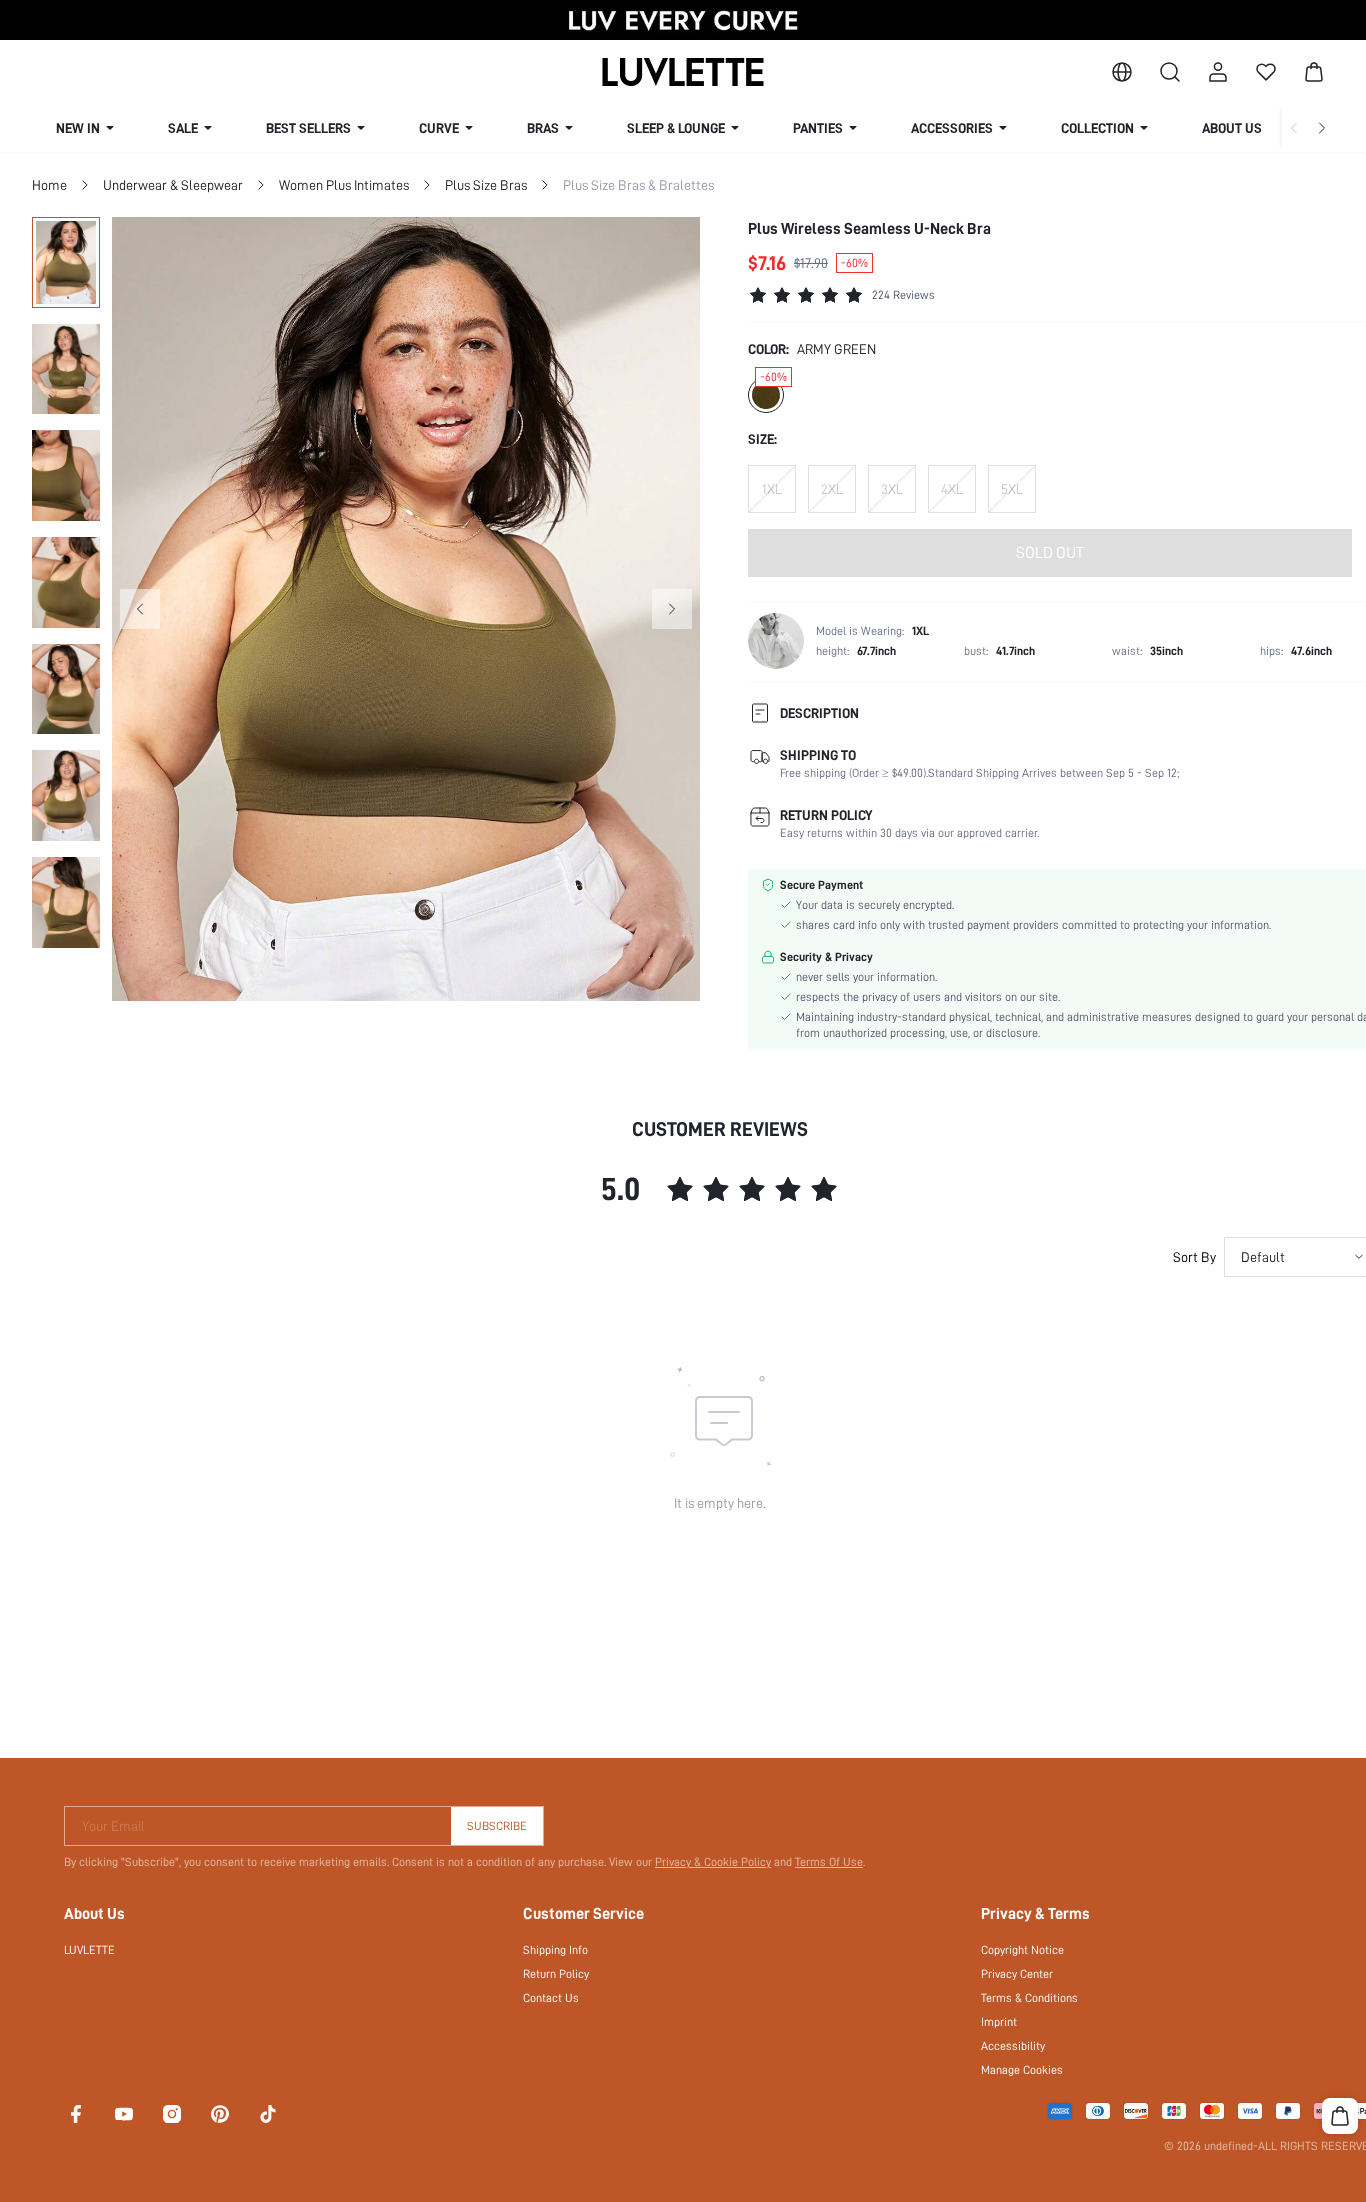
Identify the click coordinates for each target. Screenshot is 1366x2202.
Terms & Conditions (1029, 1998)
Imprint (999, 2022)
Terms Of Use (829, 1862)
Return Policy (556, 1974)
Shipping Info (555, 1950)
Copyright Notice (1022, 1950)
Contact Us (551, 1998)
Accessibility (1013, 2046)
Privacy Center (1017, 1974)
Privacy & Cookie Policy (713, 1862)
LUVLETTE (89, 1950)
